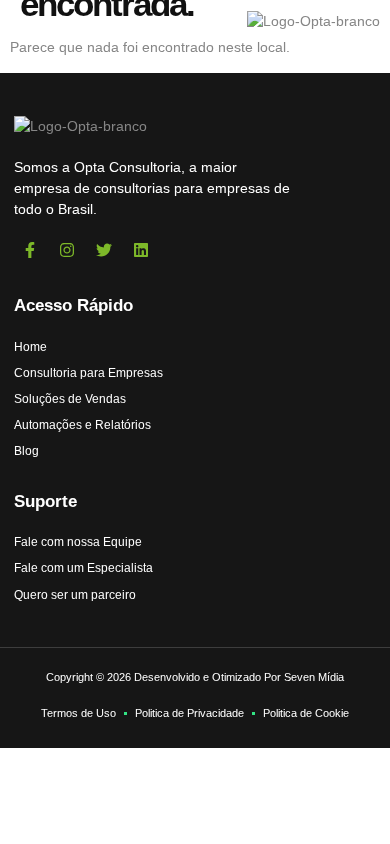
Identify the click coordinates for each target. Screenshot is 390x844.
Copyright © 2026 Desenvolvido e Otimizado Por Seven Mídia (195, 677)
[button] (39, 21)
